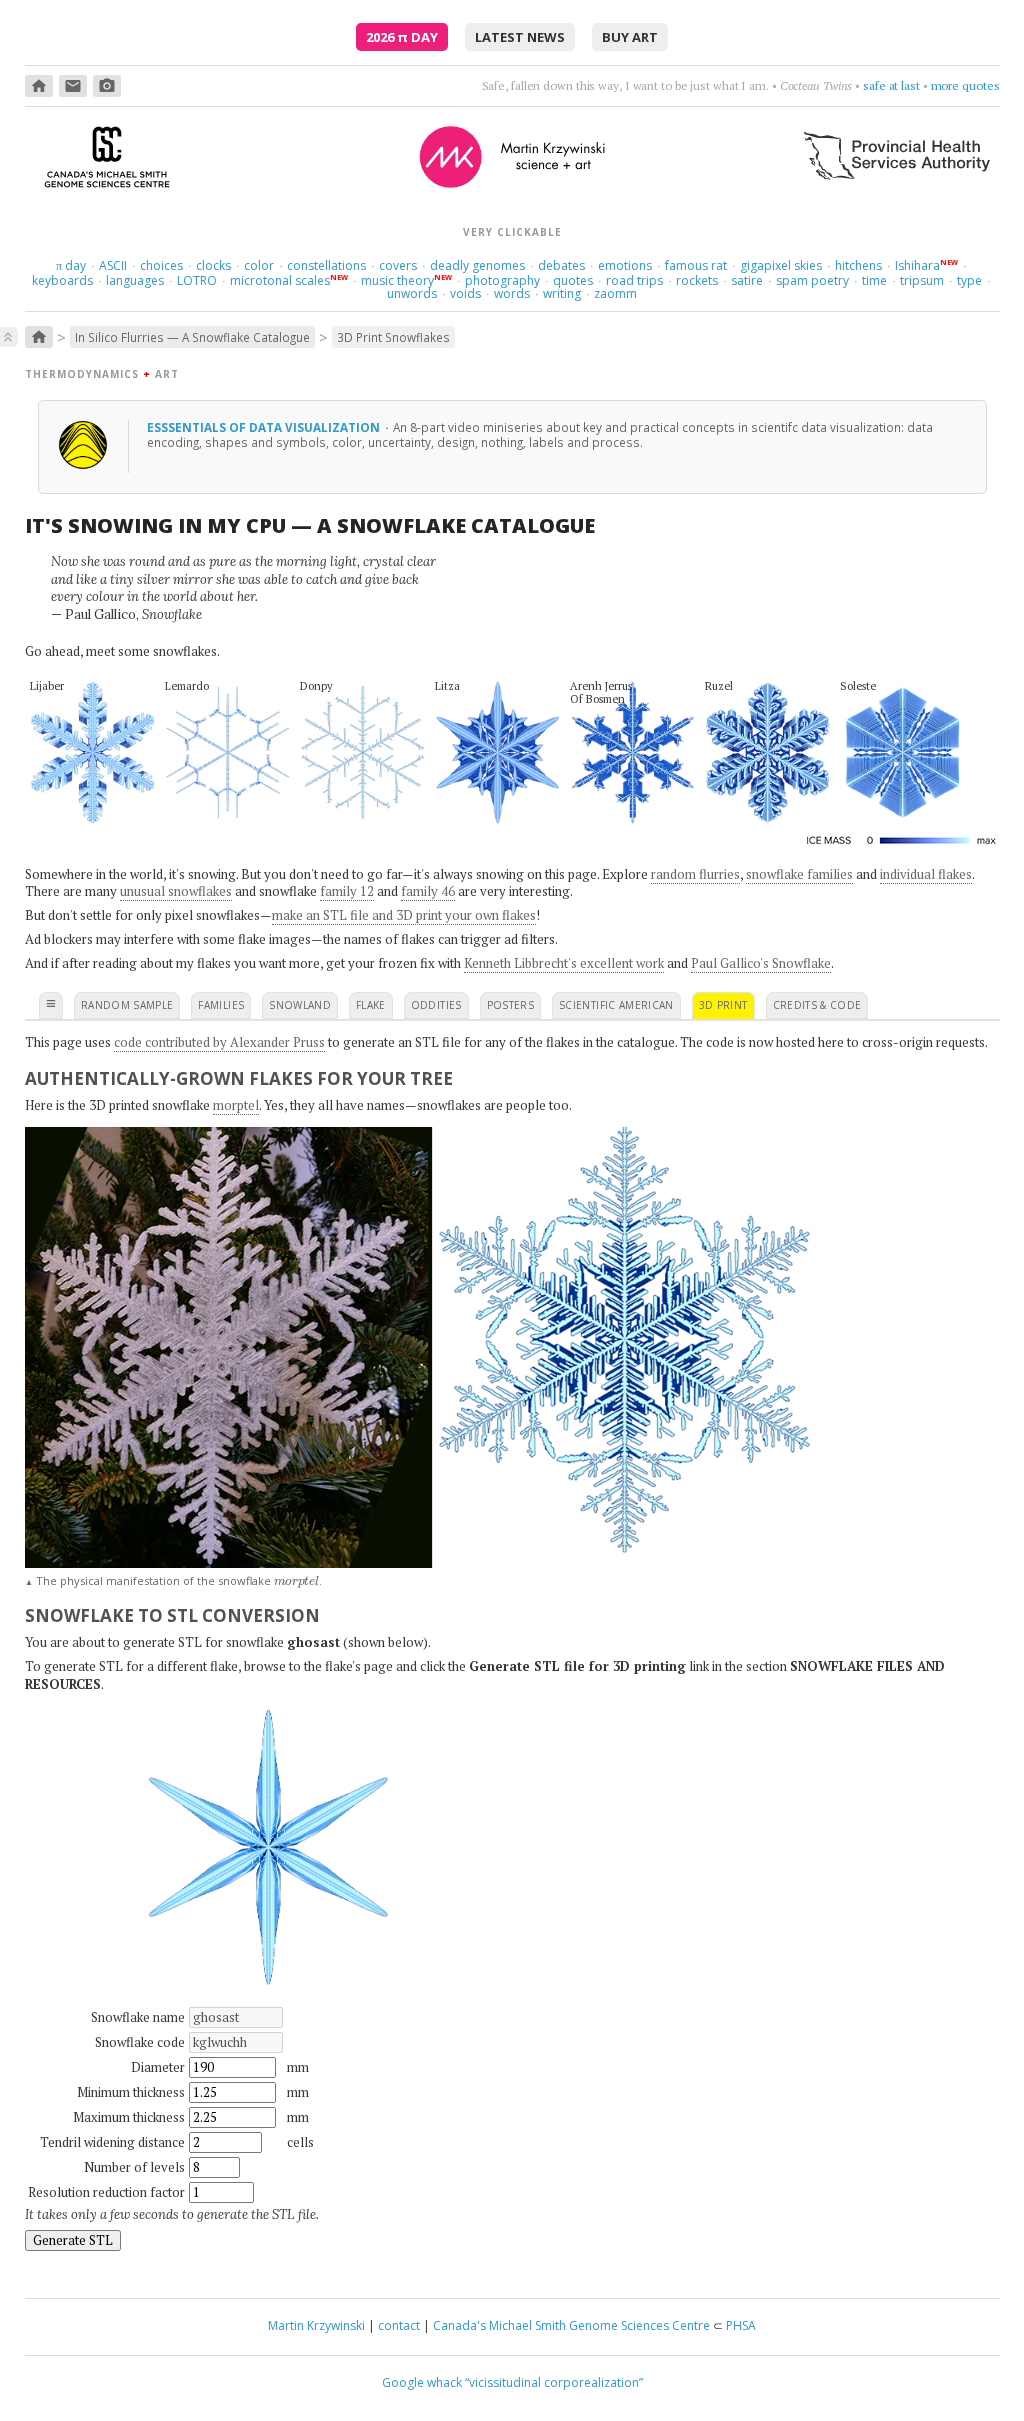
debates (561, 265)
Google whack (422, 2382)
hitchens (858, 265)
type (969, 280)
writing (562, 293)
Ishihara (917, 265)
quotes (573, 280)
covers (398, 265)
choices (161, 265)
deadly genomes (477, 265)
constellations (326, 265)
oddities (436, 1005)
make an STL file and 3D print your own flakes (404, 915)
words (512, 293)
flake (371, 1005)
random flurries (695, 874)
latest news (520, 37)
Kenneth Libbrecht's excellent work (564, 963)
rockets (697, 280)
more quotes (965, 85)
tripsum (922, 280)
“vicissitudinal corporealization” (554, 2382)
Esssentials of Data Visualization (265, 427)
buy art (630, 37)
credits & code (817, 1005)
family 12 (347, 891)
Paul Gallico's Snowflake (761, 963)
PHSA (741, 2325)
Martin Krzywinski (316, 2325)
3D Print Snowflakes (393, 337)
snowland (300, 1005)
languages (135, 280)
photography (502, 280)
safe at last (891, 85)
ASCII (113, 265)
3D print (723, 1005)
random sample (127, 1005)
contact (399, 2325)
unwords (412, 293)
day (71, 265)
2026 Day (402, 37)
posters (510, 1005)
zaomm (615, 293)
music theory (397, 280)
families (221, 1005)
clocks (213, 265)
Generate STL (73, 2240)
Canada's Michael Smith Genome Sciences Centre (571, 2325)
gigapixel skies (781, 265)
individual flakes (926, 874)
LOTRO (197, 280)
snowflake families (799, 874)
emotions (625, 265)
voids (465, 293)
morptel (236, 1105)
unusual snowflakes (176, 891)
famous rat (696, 265)
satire (747, 280)
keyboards (62, 280)
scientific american (616, 1005)
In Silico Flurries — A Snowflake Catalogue (192, 337)
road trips (634, 280)
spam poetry (812, 280)
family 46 (428, 891)
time (874, 280)
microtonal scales (280, 280)
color (259, 265)
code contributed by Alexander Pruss (219, 1042)
